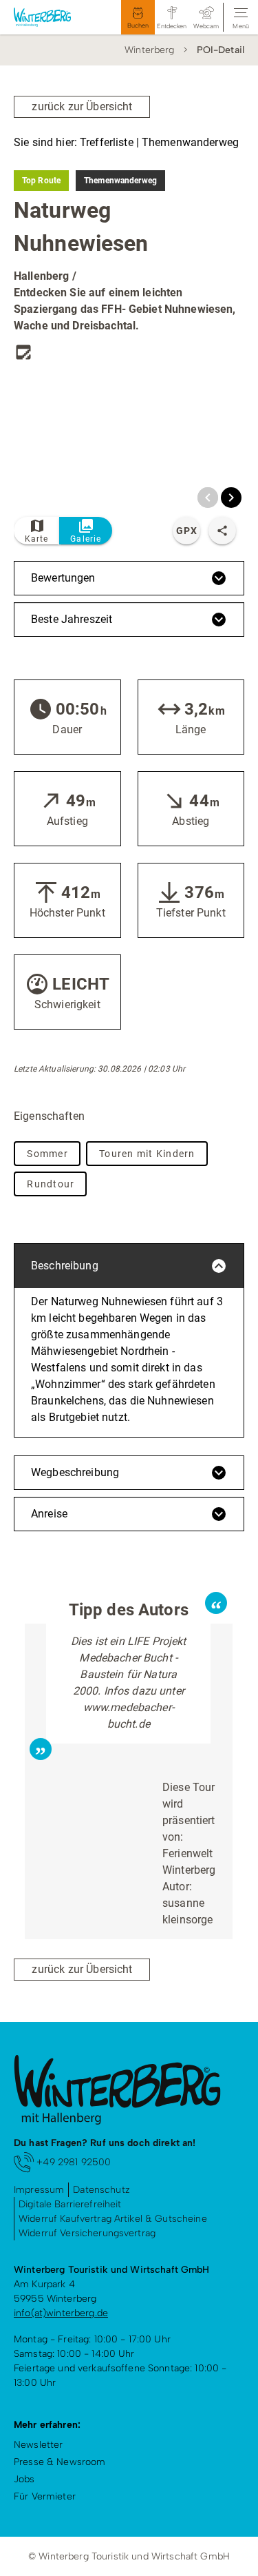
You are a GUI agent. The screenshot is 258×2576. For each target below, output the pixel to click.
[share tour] (222, 531)
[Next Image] (231, 498)
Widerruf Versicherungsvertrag (87, 2233)
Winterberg (149, 50)
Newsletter (38, 2445)
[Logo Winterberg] (51, 17)
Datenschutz (101, 2190)
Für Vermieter (45, 2496)
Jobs (24, 2479)
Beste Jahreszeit (72, 619)
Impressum (39, 2190)
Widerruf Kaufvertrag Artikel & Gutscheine (113, 2219)
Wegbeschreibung (75, 1472)
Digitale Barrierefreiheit (70, 2204)
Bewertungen (63, 578)
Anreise (49, 1514)
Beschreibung (65, 1266)
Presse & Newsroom (60, 2462)
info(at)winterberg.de (61, 2313)
